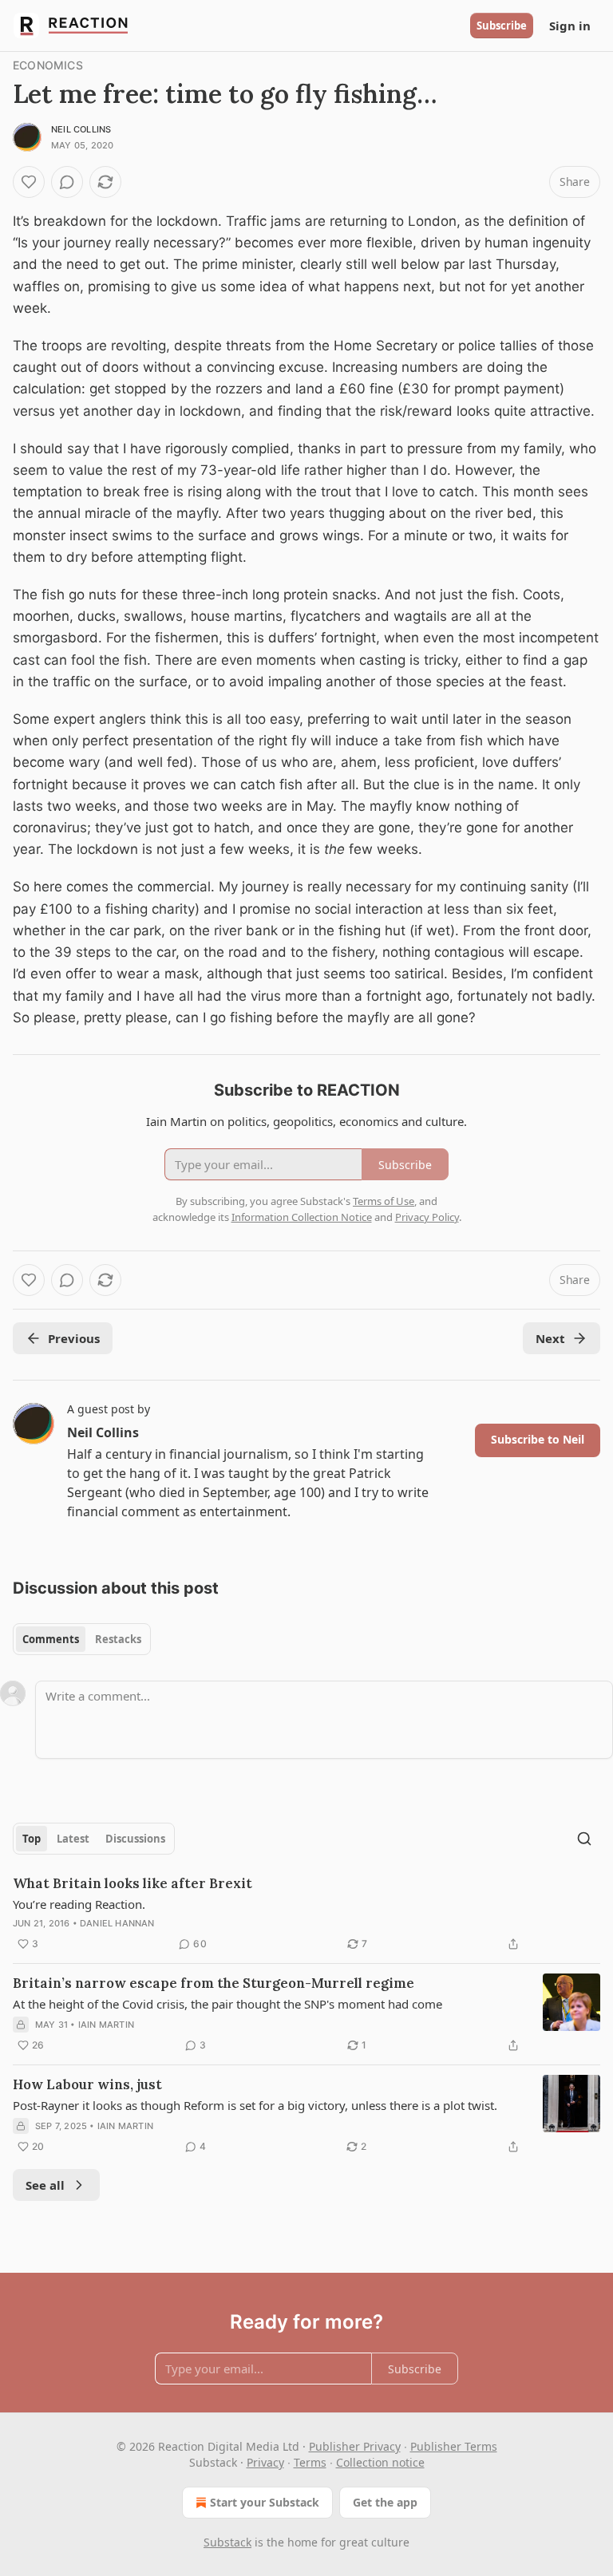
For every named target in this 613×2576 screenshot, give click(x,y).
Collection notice (380, 2462)
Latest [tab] (73, 1839)
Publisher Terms (454, 2446)
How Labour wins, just (87, 2084)
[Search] (584, 1839)
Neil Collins (81, 129)
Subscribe (502, 26)
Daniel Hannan (117, 1923)
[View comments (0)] (67, 182)
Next (550, 1338)
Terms (310, 2462)
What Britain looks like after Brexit (132, 1883)
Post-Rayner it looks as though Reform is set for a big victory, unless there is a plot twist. (255, 2105)
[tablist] (82, 1639)
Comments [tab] (51, 1639)
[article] (306, 1914)
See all (45, 2185)
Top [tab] (32, 1839)
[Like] (29, 182)
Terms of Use (384, 1201)
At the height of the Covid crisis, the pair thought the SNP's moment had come (227, 2004)
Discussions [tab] (135, 1839)
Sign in (570, 26)
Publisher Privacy (355, 2446)
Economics (48, 65)
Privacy (265, 2462)
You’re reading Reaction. (79, 1904)
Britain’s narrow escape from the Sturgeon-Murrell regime (214, 1983)
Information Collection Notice (302, 1217)
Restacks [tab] (118, 1639)
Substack (227, 2542)
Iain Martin (106, 2025)
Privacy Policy (427, 1217)
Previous (74, 1338)
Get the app (385, 2502)
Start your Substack (265, 2502)
